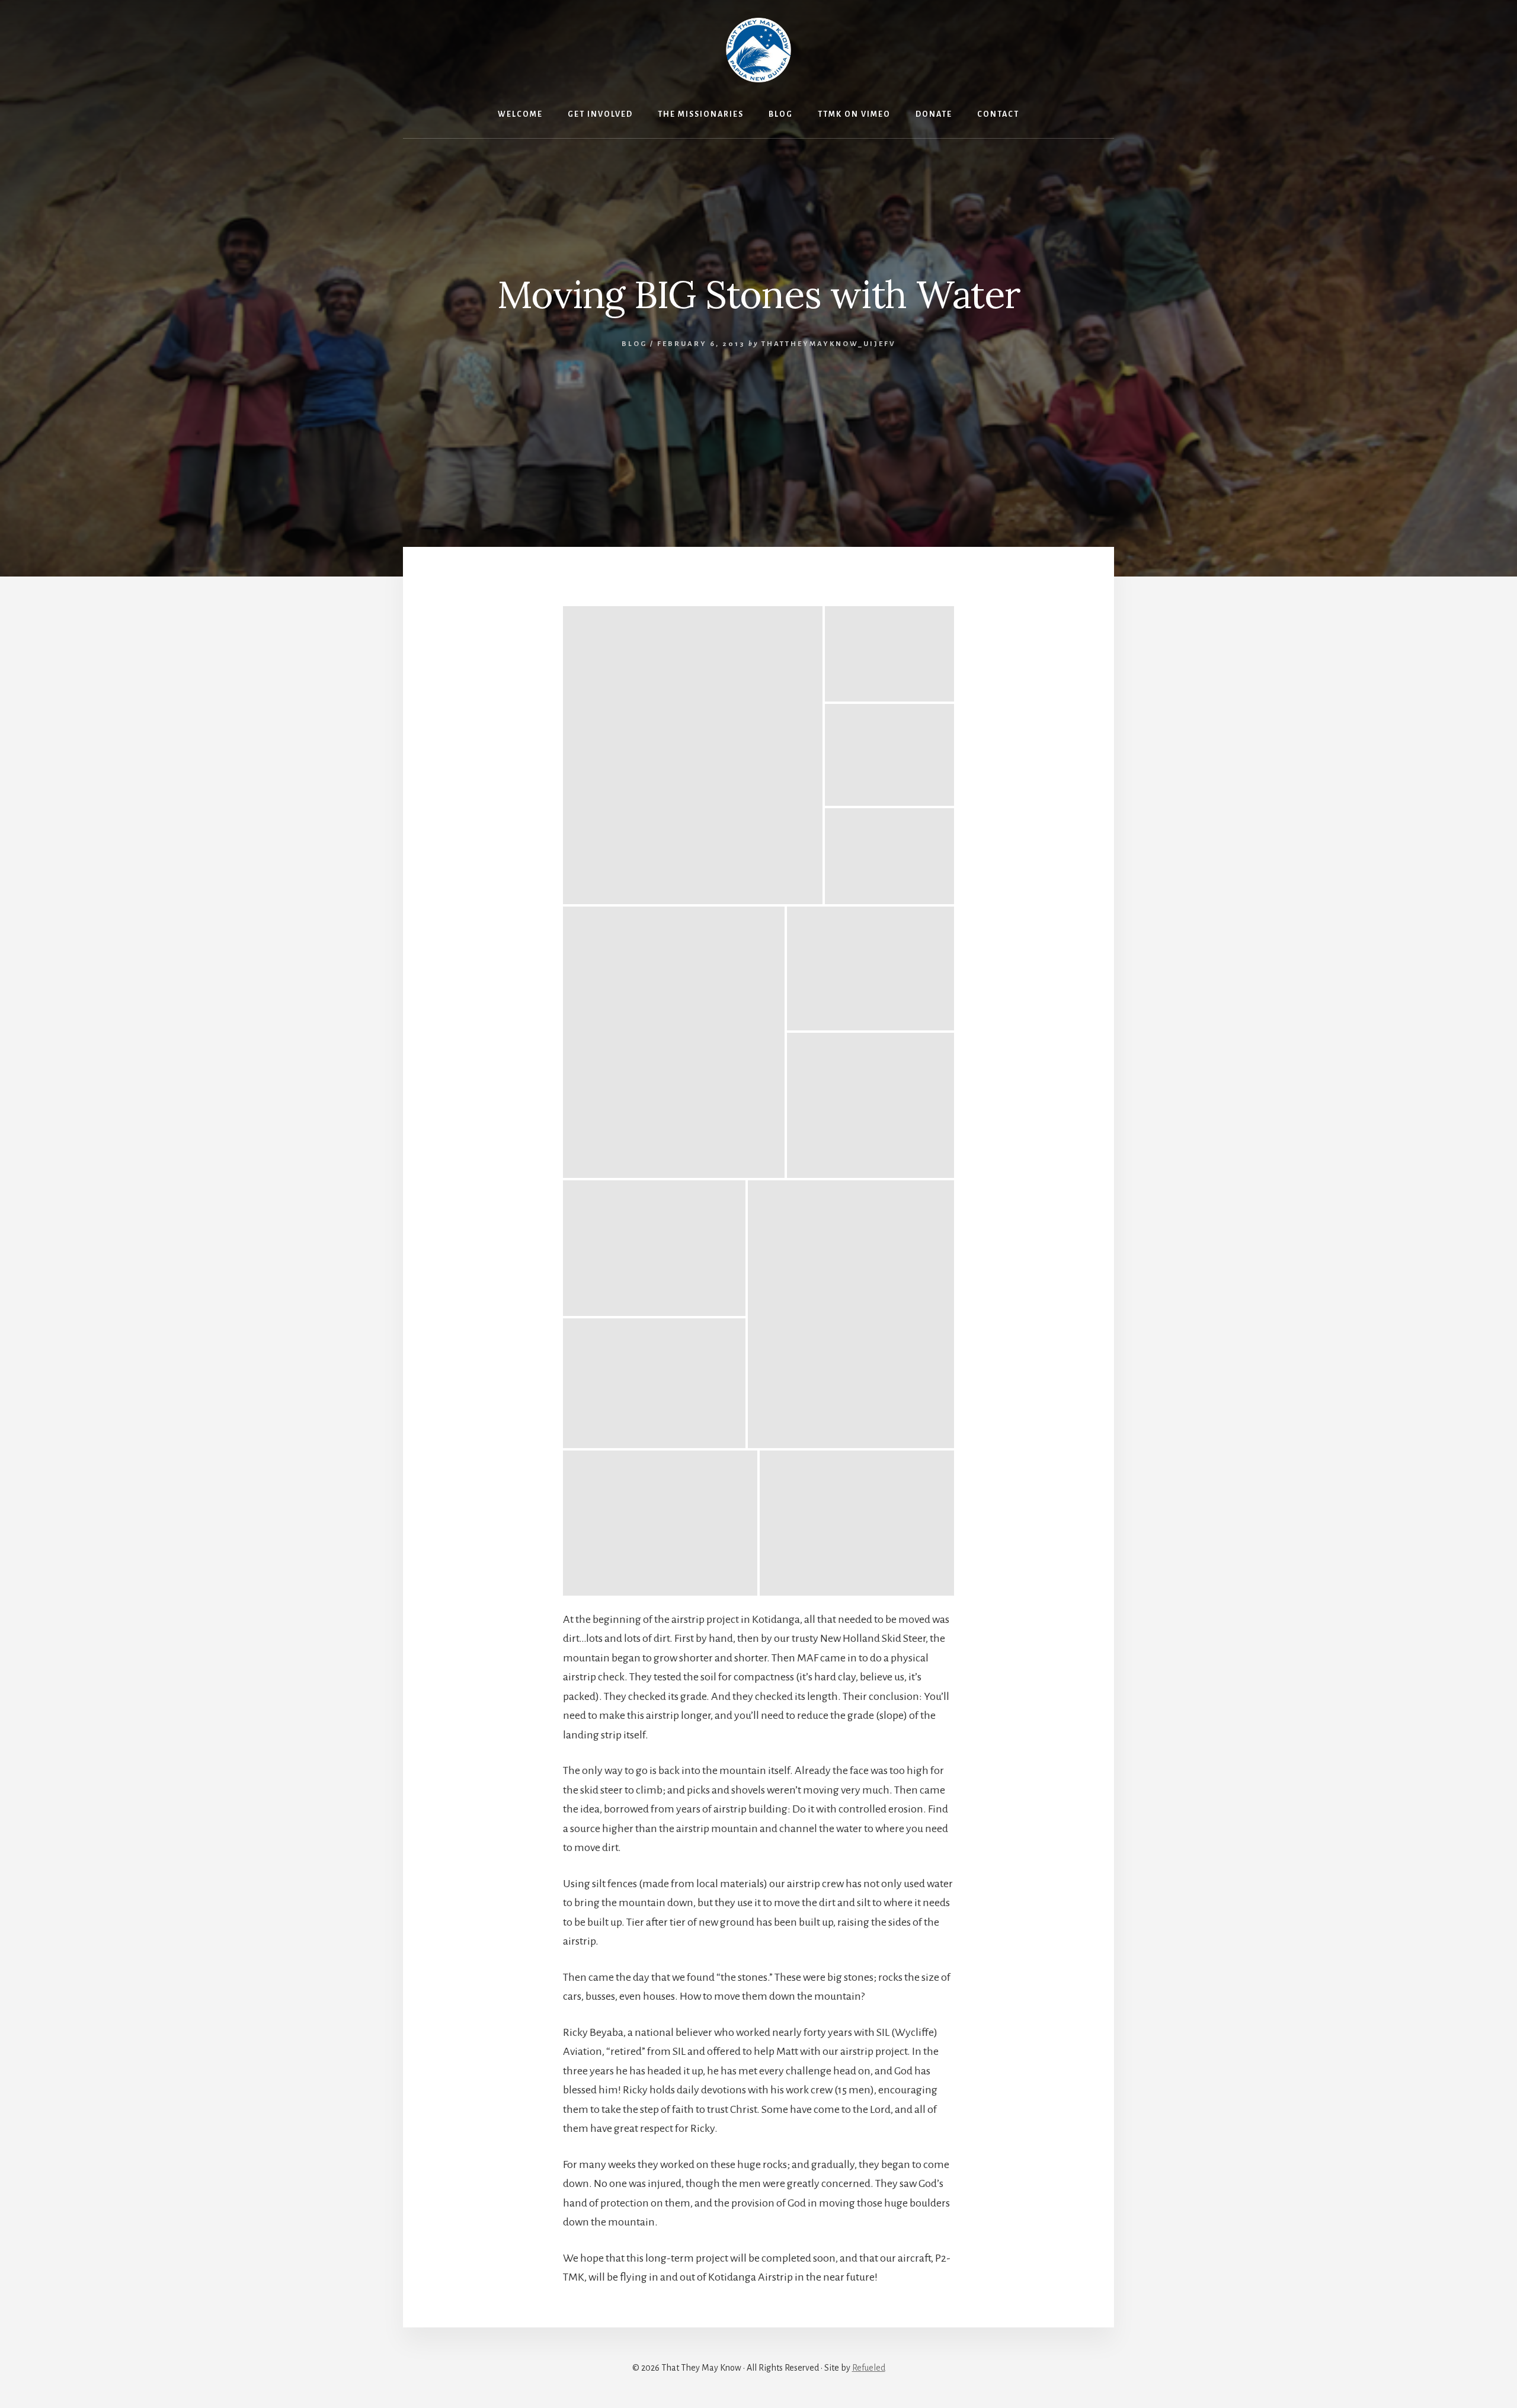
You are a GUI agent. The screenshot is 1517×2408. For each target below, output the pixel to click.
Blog (634, 344)
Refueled (869, 2368)
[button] (693, 755)
